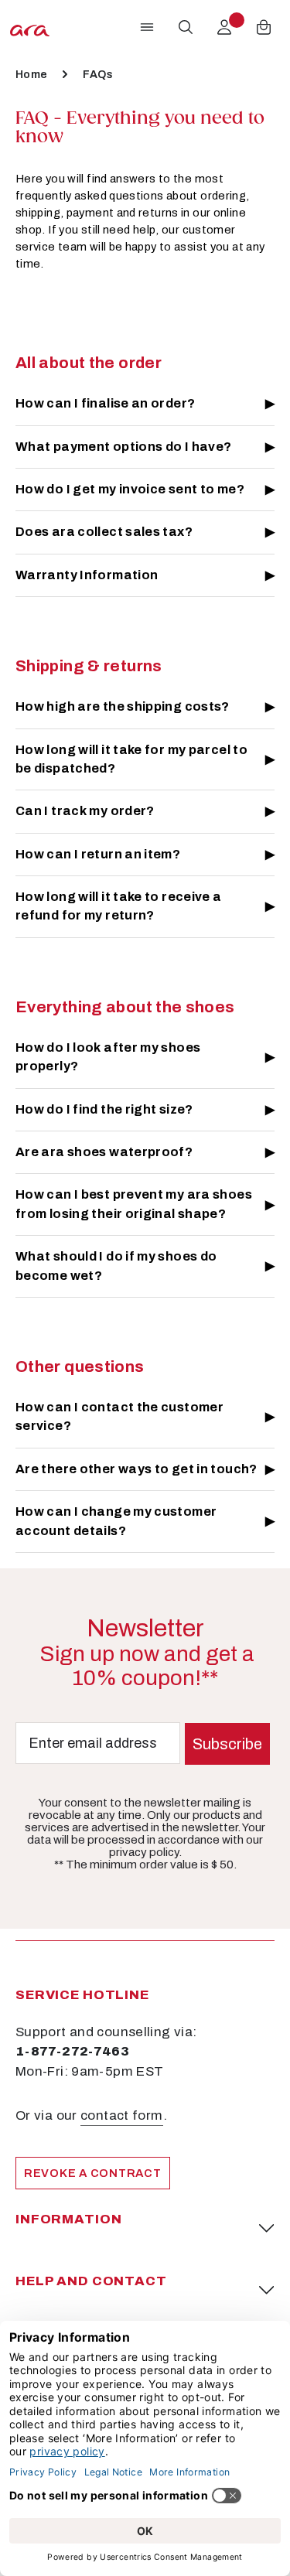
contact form (121, 2115)
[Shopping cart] (264, 27)
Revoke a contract (93, 2173)
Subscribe (227, 1744)
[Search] (186, 27)
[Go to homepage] (30, 27)
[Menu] (147, 27)
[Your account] (224, 27)
